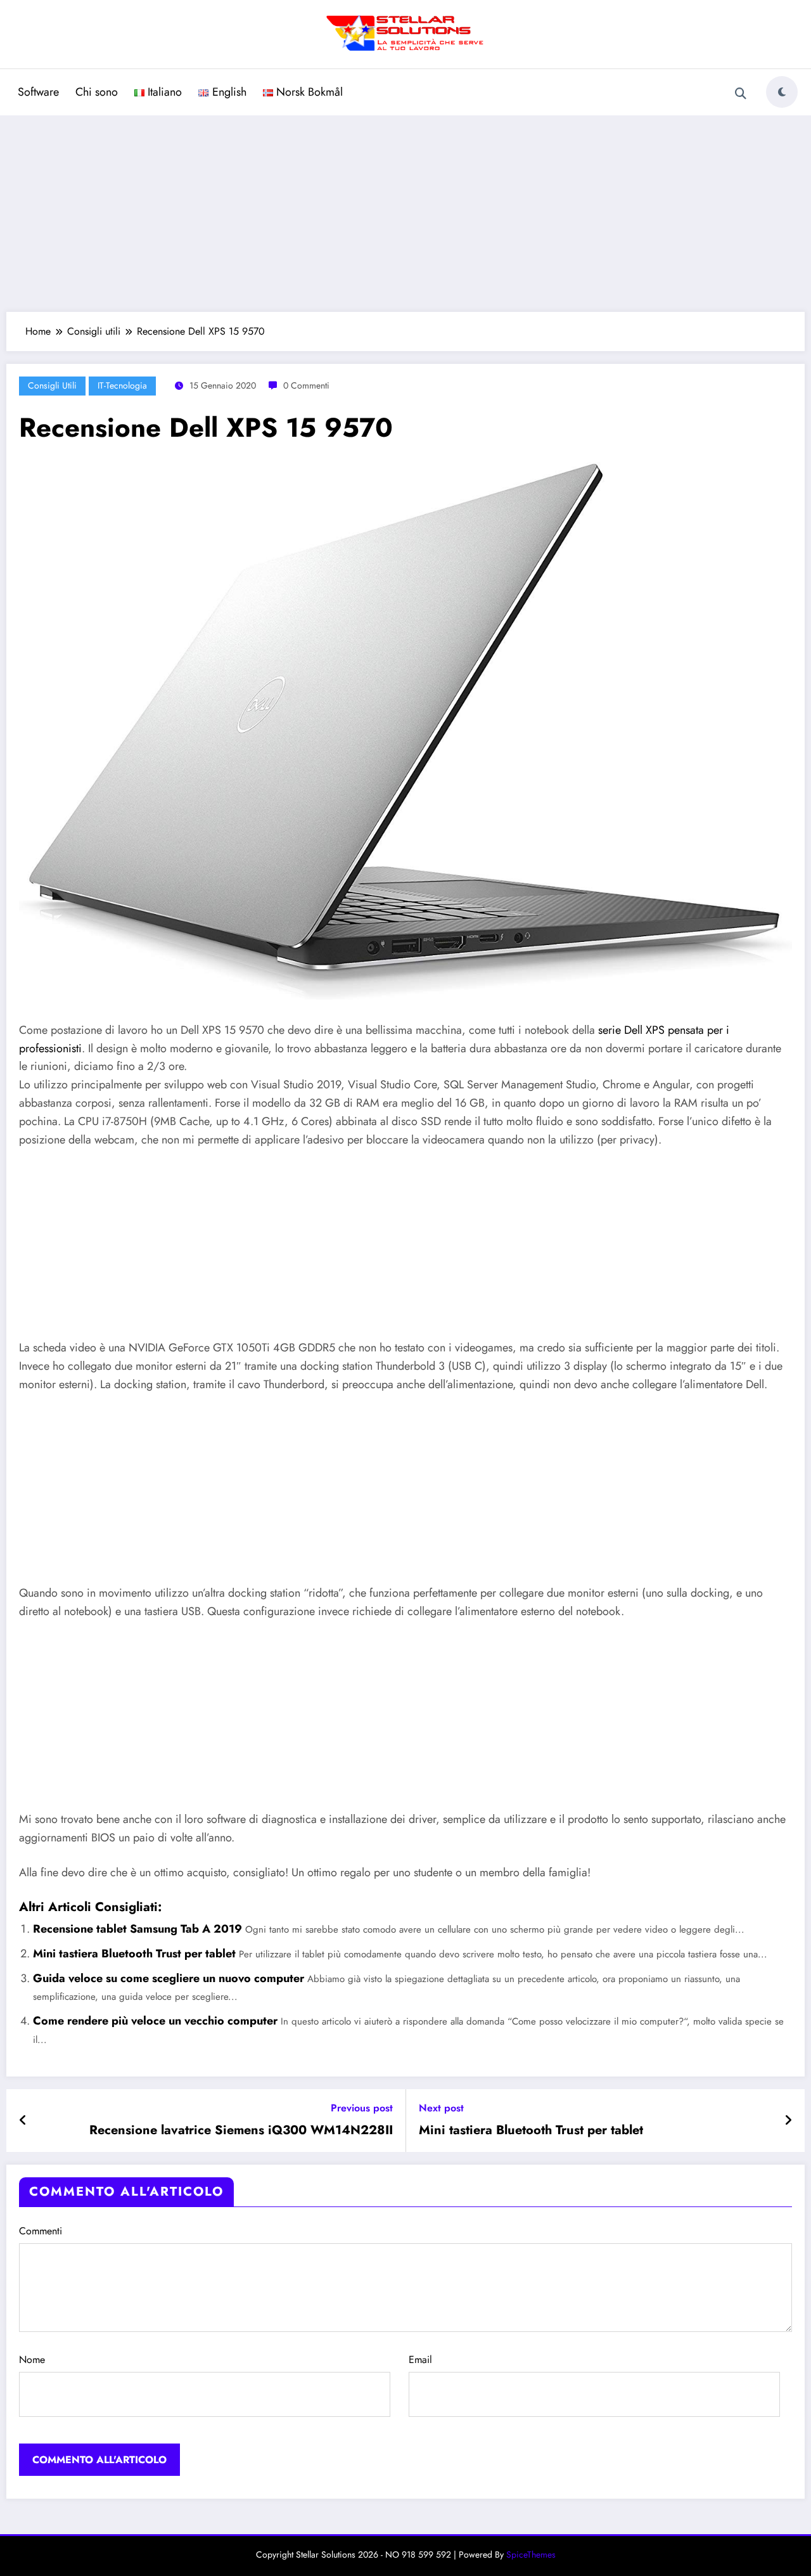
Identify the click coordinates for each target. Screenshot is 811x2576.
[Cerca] (741, 94)
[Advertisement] (405, 210)
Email (420, 2360)
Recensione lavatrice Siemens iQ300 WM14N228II (241, 2130)
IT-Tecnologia (122, 385)
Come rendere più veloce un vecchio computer (155, 2021)
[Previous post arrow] (23, 2121)
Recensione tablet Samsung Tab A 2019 (137, 1929)
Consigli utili (52, 385)
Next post (441, 2108)
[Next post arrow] (788, 2121)
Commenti (41, 2231)
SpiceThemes (531, 2554)
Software (38, 92)
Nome (32, 2360)
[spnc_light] (782, 92)
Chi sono (97, 92)
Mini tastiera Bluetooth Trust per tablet (134, 1954)
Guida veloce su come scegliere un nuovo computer (169, 1978)
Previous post (362, 2108)
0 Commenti (306, 385)
